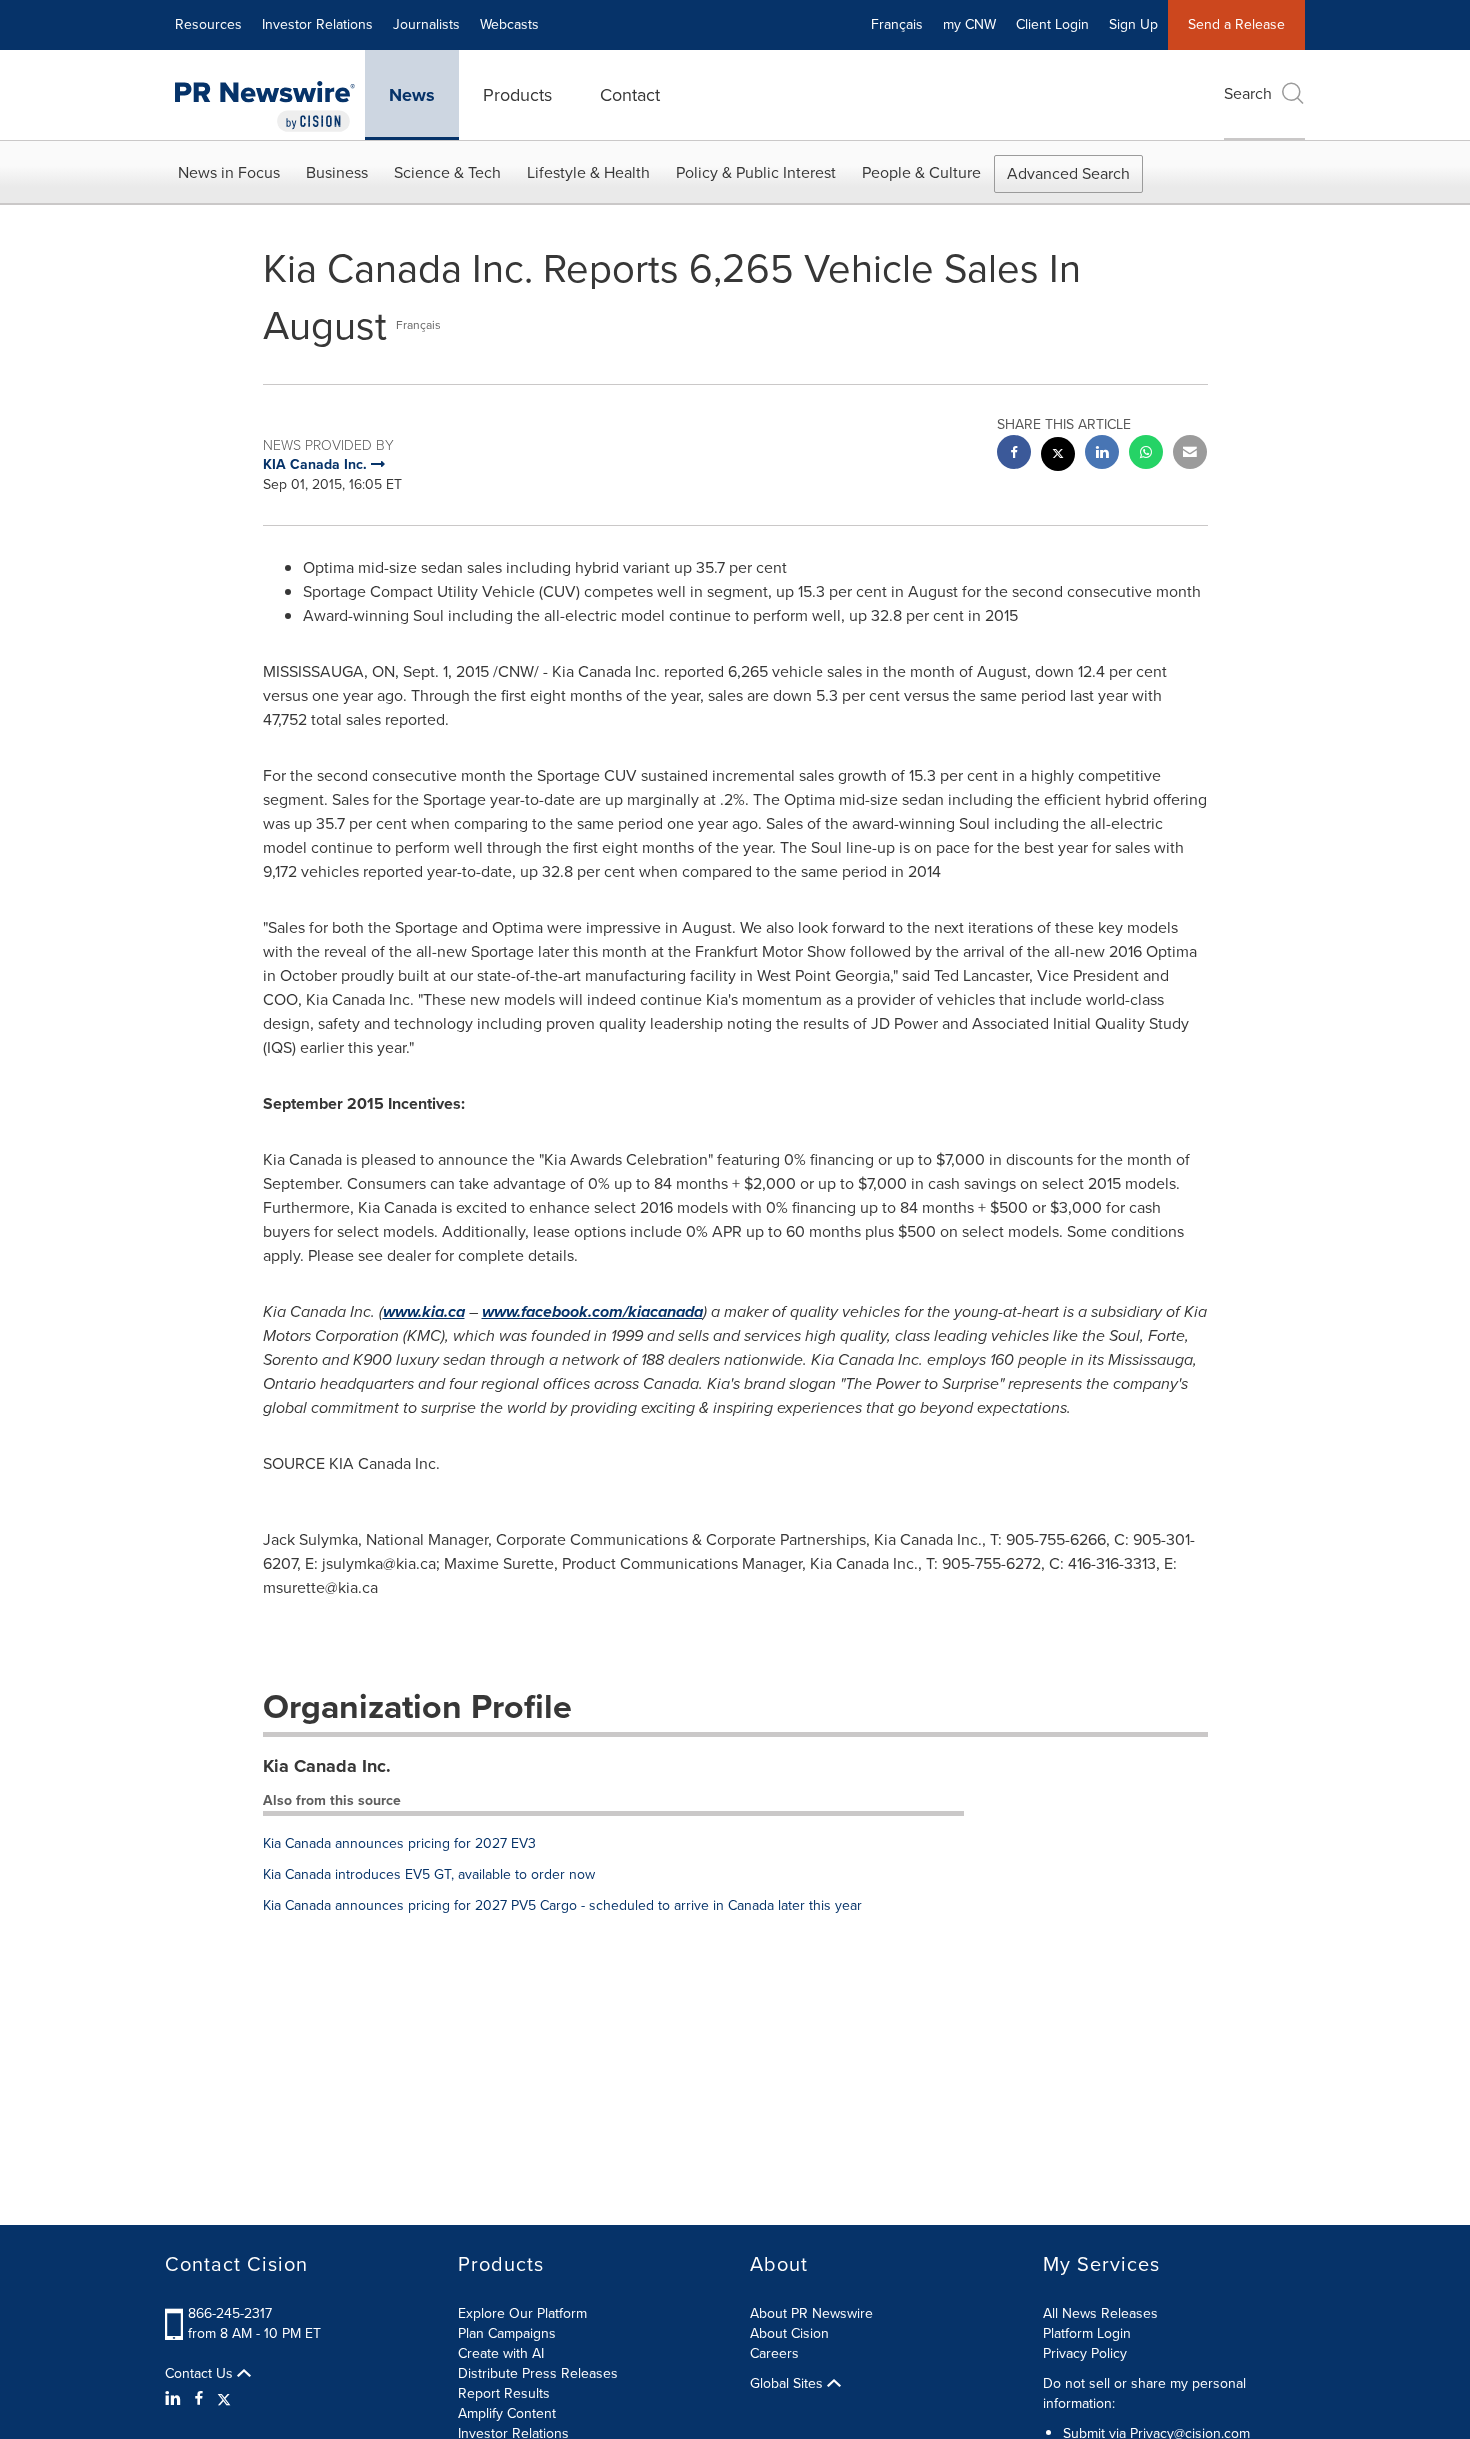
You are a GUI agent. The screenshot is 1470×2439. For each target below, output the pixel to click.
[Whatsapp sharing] (1146, 454)
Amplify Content (507, 2413)
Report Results (504, 2393)
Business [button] (337, 172)
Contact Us (201, 2374)
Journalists (426, 24)
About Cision (789, 2333)
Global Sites (788, 2384)
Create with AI (501, 2353)
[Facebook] (199, 2399)
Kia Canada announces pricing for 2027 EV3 (399, 1843)
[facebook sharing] (1014, 454)
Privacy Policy (1085, 2353)
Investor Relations (317, 24)
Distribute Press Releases (538, 2373)
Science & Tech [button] (447, 172)
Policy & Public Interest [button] (756, 172)
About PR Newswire (811, 2313)
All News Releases (1100, 2313)
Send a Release (1236, 24)
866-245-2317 (230, 2313)
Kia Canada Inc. (327, 1766)
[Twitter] (224, 2399)
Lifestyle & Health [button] (588, 172)
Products (517, 95)
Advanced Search (1068, 173)
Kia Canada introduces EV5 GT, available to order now (429, 1874)
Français (897, 24)
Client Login (1052, 24)
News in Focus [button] (229, 172)
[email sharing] (1190, 454)
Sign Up (1133, 24)
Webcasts (509, 24)
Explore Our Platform (522, 2313)
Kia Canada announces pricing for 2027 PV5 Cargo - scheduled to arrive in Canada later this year (562, 1905)
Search (1248, 93)
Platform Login (1087, 2333)
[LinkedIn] (175, 2399)
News (412, 95)
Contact (630, 95)
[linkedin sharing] (1102, 454)
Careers (774, 2353)
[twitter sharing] (1058, 456)
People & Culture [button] (921, 172)
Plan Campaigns (507, 2333)
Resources (208, 24)
